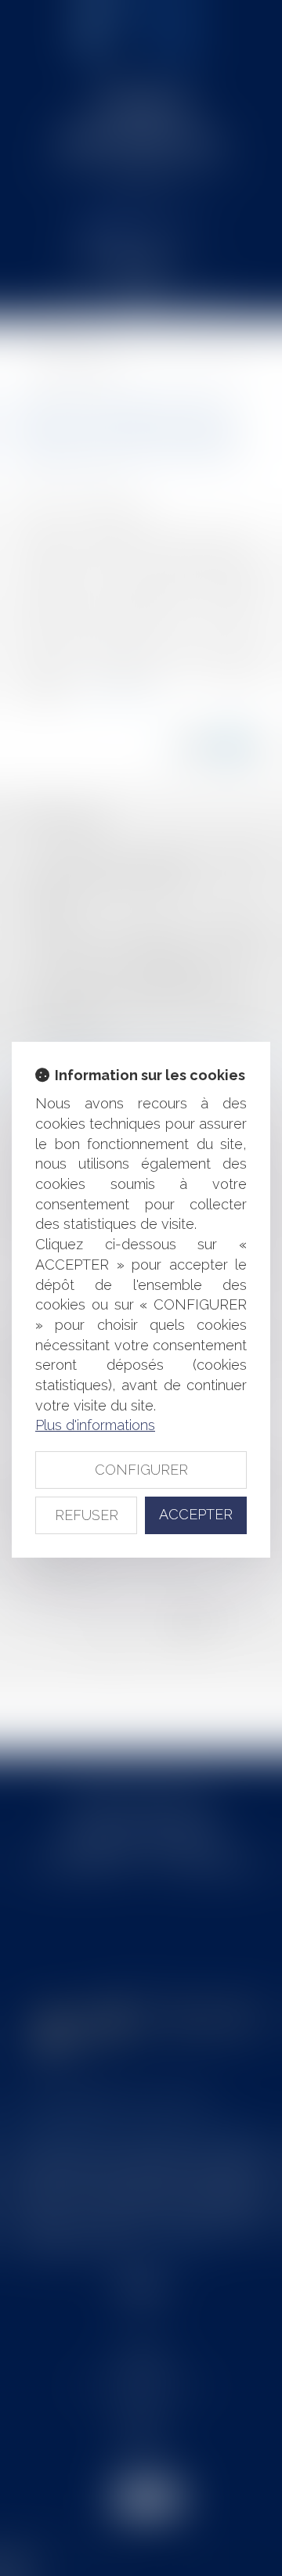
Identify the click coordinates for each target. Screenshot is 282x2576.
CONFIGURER (141, 1470)
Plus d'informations (95, 1425)
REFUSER (87, 1515)
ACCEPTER (196, 1514)
